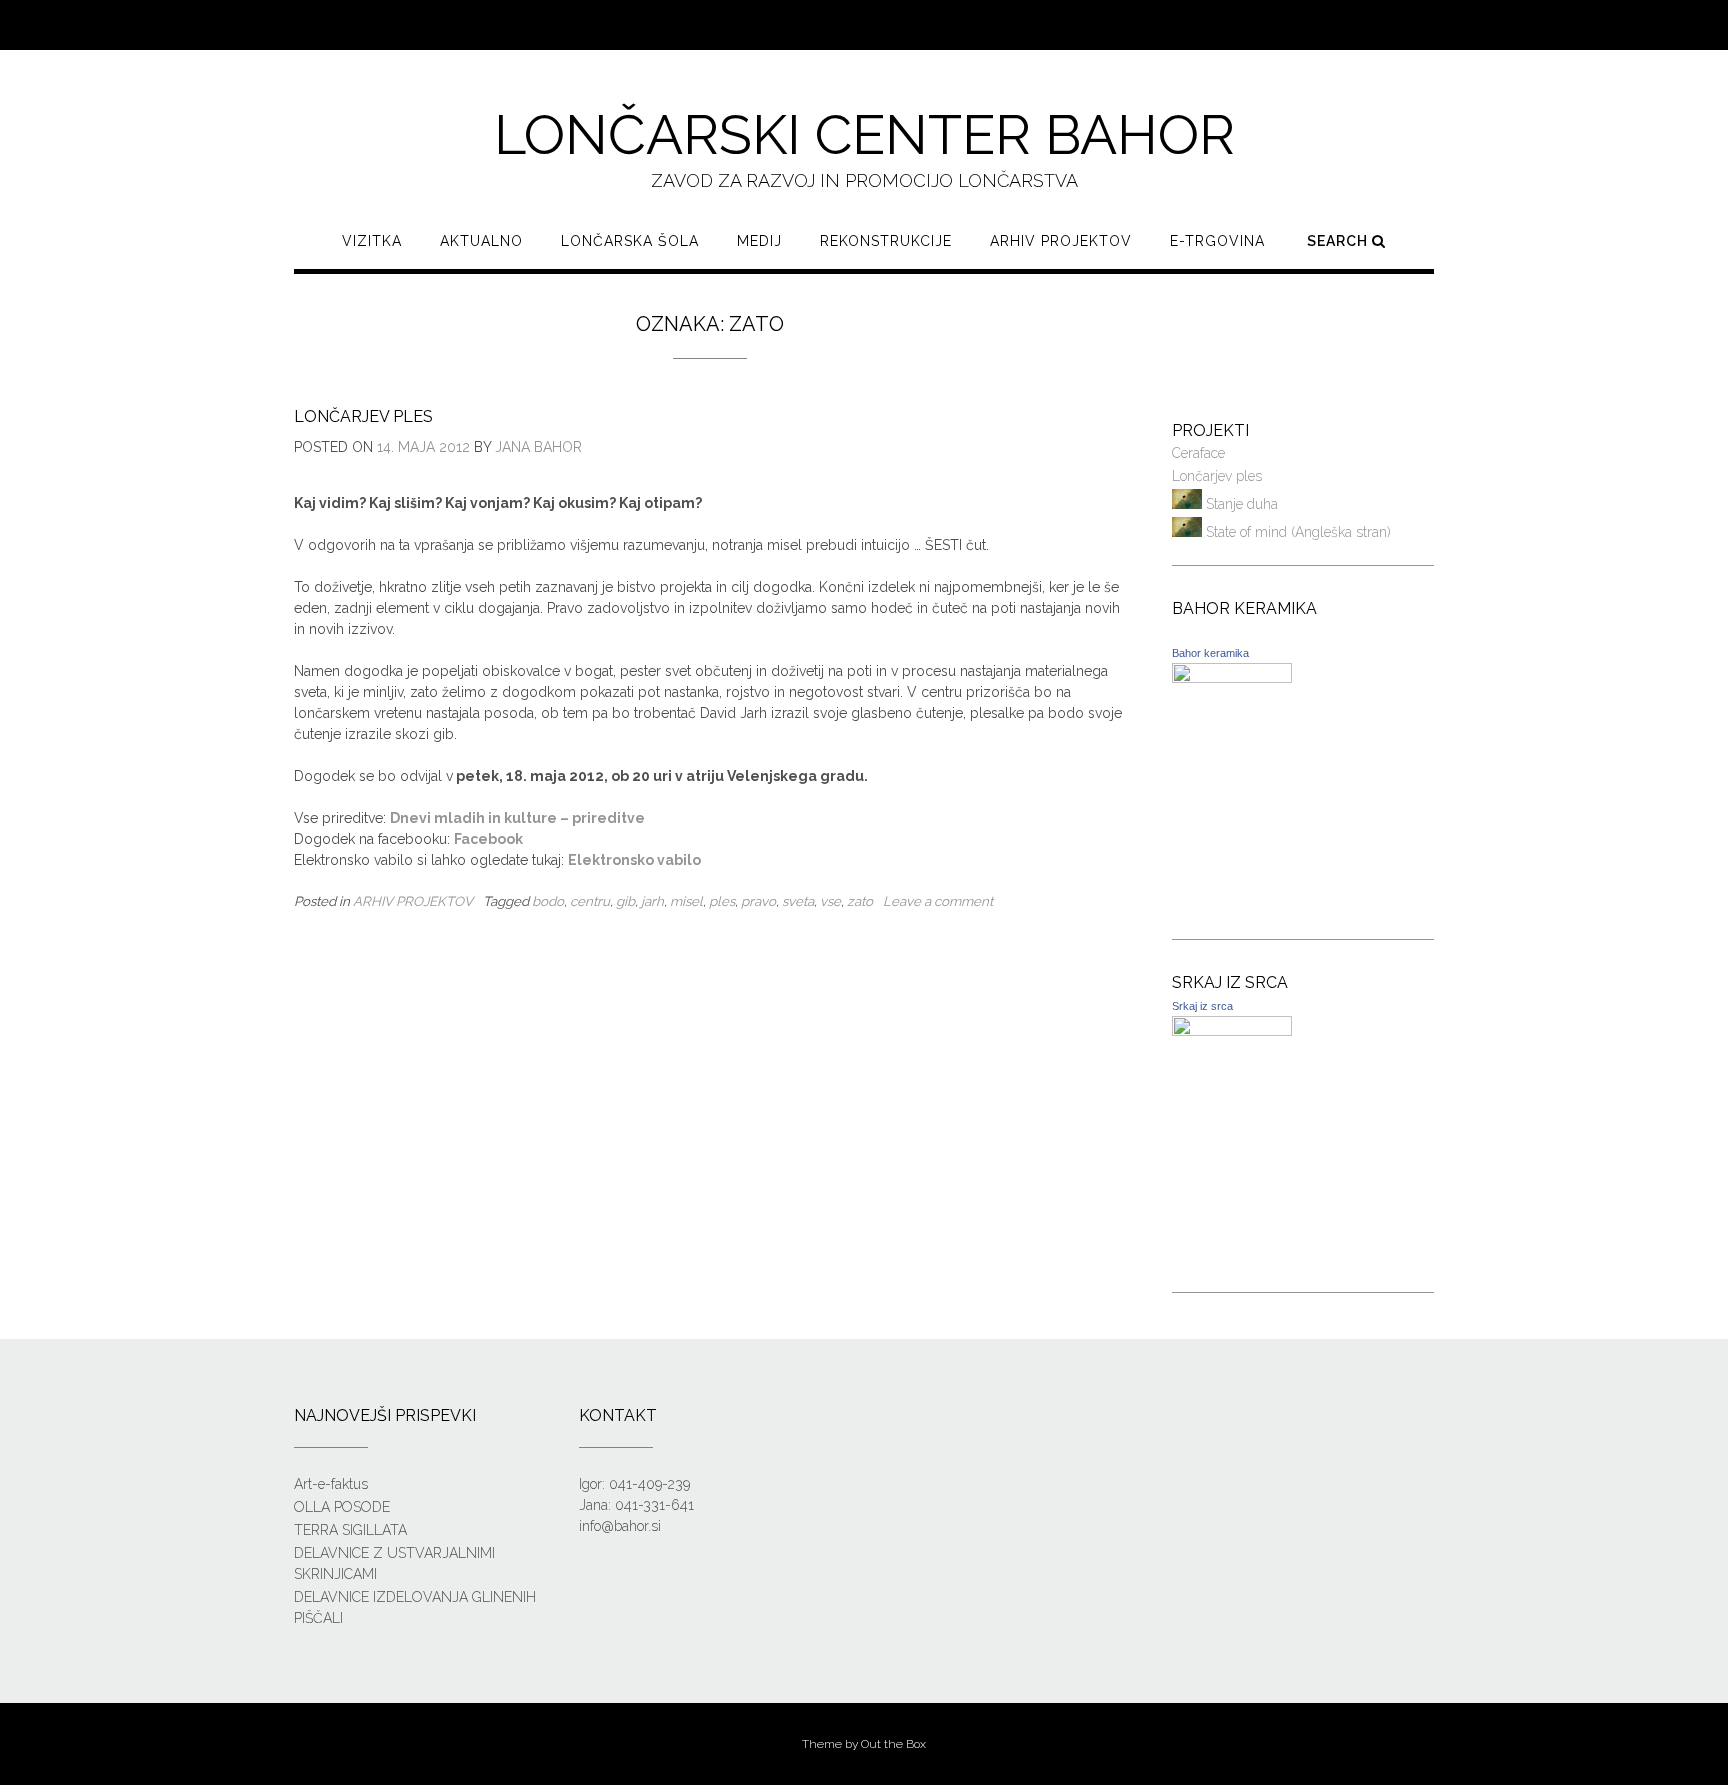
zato (860, 901)
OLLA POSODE (342, 1507)
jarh (652, 901)
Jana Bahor (538, 447)
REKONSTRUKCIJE (886, 241)
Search (1339, 241)
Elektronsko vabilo (634, 860)
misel (686, 901)
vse (830, 901)
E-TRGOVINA (1217, 241)
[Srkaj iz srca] (1232, 1031)
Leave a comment (938, 901)
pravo (758, 901)
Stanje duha (1240, 504)
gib (625, 901)
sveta (798, 901)
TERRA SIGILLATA (350, 1530)
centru (590, 901)
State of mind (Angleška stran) (1296, 532)
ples (722, 901)
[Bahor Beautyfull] (1232, 678)
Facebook (488, 839)
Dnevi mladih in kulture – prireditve (517, 818)
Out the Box (893, 1744)
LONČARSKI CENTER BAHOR (864, 134)
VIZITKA (372, 241)
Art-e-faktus (331, 1484)
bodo (548, 901)
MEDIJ (759, 241)
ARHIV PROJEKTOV (1061, 241)
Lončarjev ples (363, 416)
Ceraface (1198, 453)
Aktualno (481, 241)
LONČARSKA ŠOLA (630, 241)
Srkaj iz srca (1202, 1006)
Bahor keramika (1210, 653)
